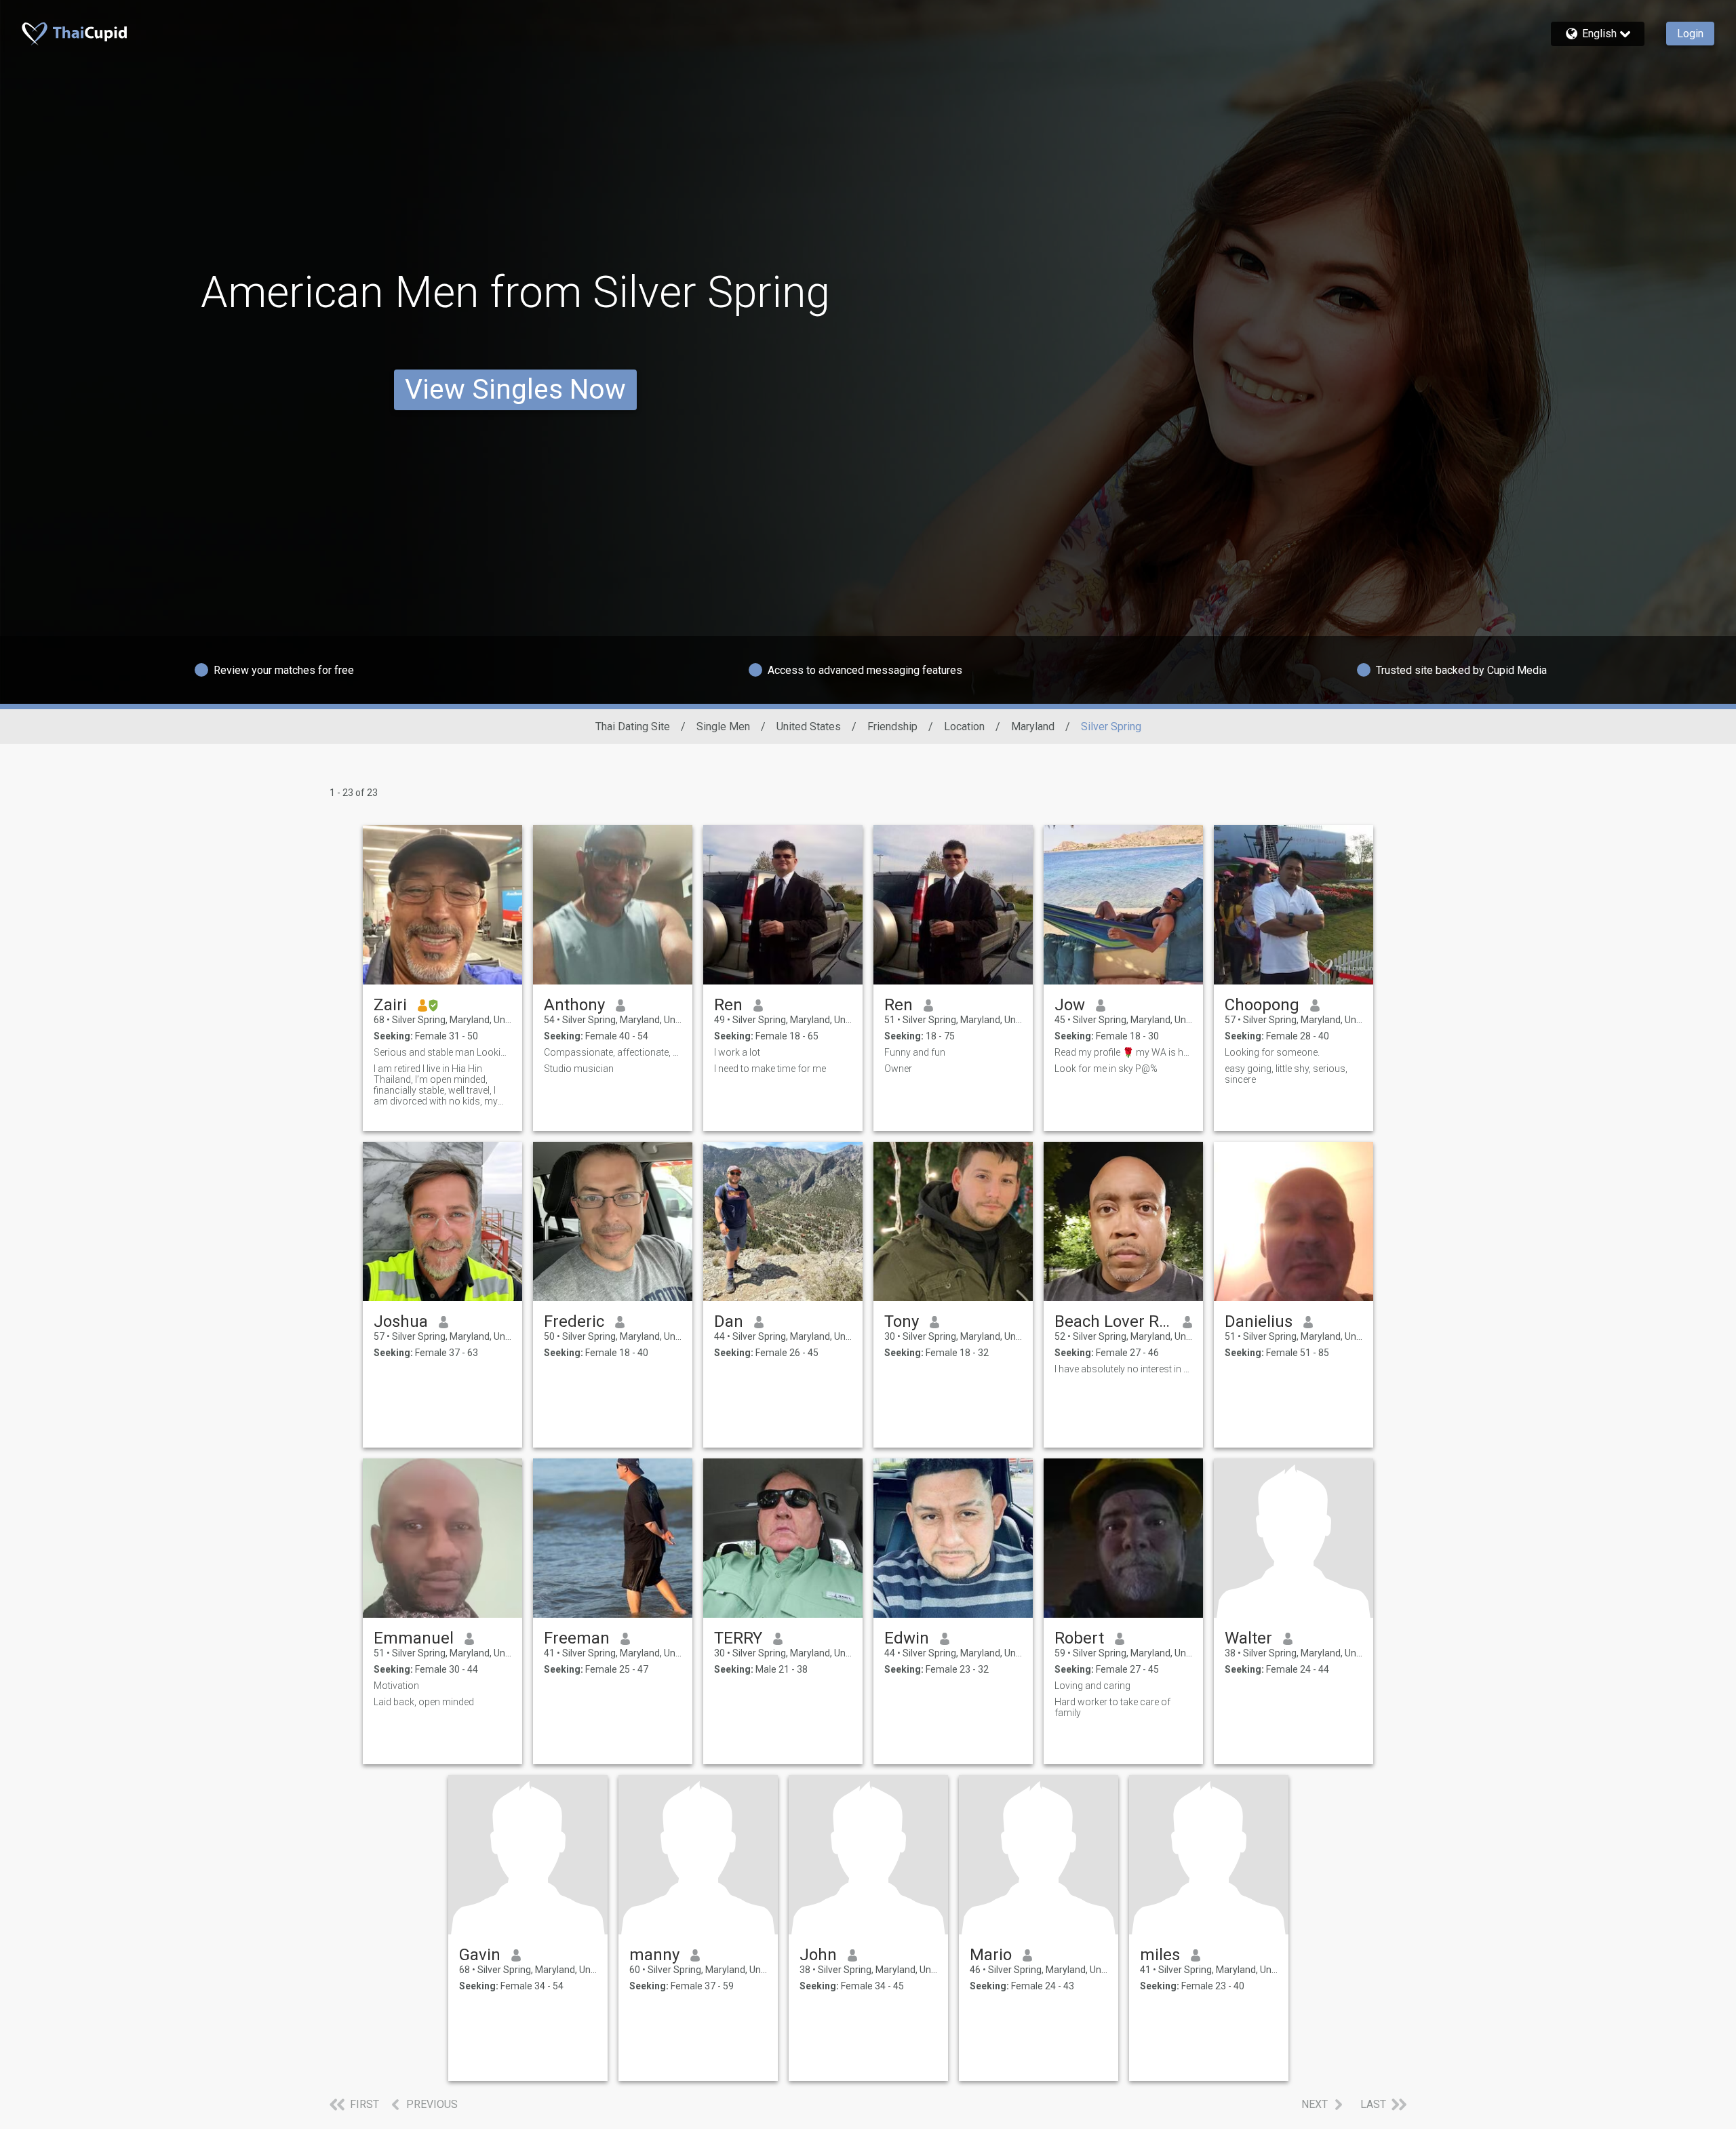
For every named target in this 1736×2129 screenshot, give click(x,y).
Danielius (1259, 1321)
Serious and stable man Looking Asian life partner (442, 1052)
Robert (1079, 1638)
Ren (728, 1005)
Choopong (1262, 1005)
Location (964, 727)
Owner (898, 1069)
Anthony (574, 1005)
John (818, 1955)
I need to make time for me (770, 1069)
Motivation (396, 1686)
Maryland (1033, 727)
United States (809, 727)
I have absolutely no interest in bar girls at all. (1123, 1369)
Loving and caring (1092, 1686)
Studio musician (579, 1069)
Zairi (390, 1005)
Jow (1070, 1005)
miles (1160, 1955)
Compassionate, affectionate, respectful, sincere (613, 1052)
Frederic (574, 1321)
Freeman (577, 1638)
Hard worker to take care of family (1112, 1707)
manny (654, 1955)
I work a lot (737, 1052)
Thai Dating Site (633, 727)
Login (1690, 34)
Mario (991, 1955)
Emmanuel (414, 1638)
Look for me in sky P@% (1106, 1069)
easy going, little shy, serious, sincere (1286, 1074)
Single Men (723, 727)
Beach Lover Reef (1113, 1321)
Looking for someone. (1273, 1052)
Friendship (892, 727)
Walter (1248, 1638)
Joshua (401, 1321)
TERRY (738, 1638)
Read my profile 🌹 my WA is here (1123, 1052)
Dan (729, 1321)
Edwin (907, 1638)
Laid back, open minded (424, 1702)
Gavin (480, 1955)
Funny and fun (915, 1052)
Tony (902, 1321)
